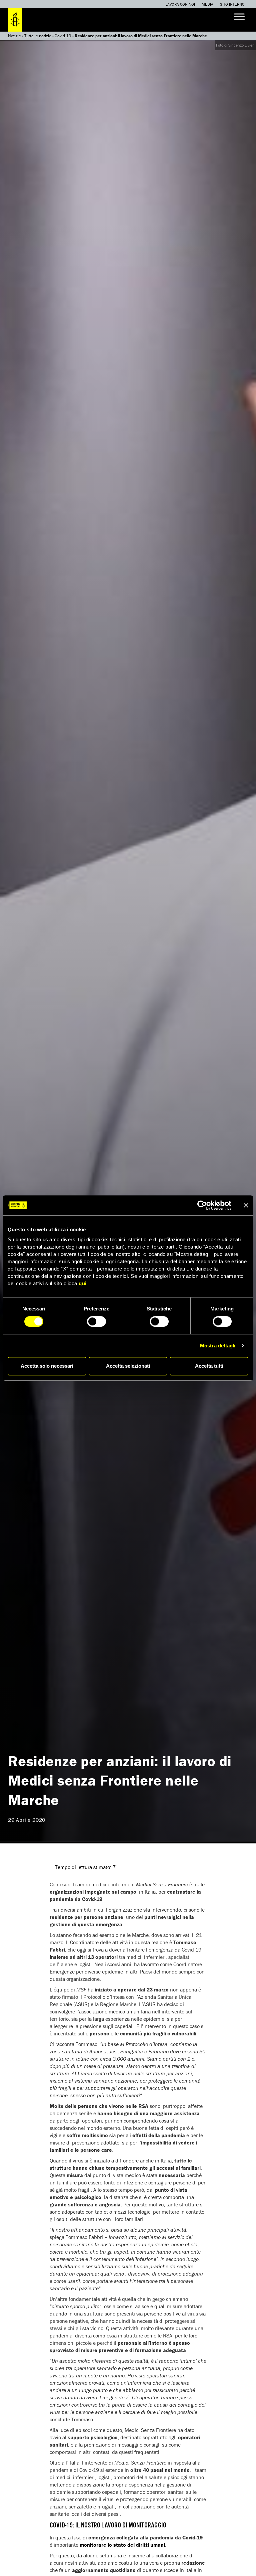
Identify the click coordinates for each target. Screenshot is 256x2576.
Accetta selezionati (128, 1366)
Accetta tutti (209, 1366)
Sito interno (232, 4)
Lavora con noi (180, 4)
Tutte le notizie (38, 36)
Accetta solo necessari (47, 1366)
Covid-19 (63, 36)
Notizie (14, 36)
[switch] (96, 1321)
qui (83, 1283)
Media (207, 4)
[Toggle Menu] (239, 16)
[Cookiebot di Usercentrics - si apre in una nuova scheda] (202, 1205)
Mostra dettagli (218, 1346)
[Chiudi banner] (246, 1205)
